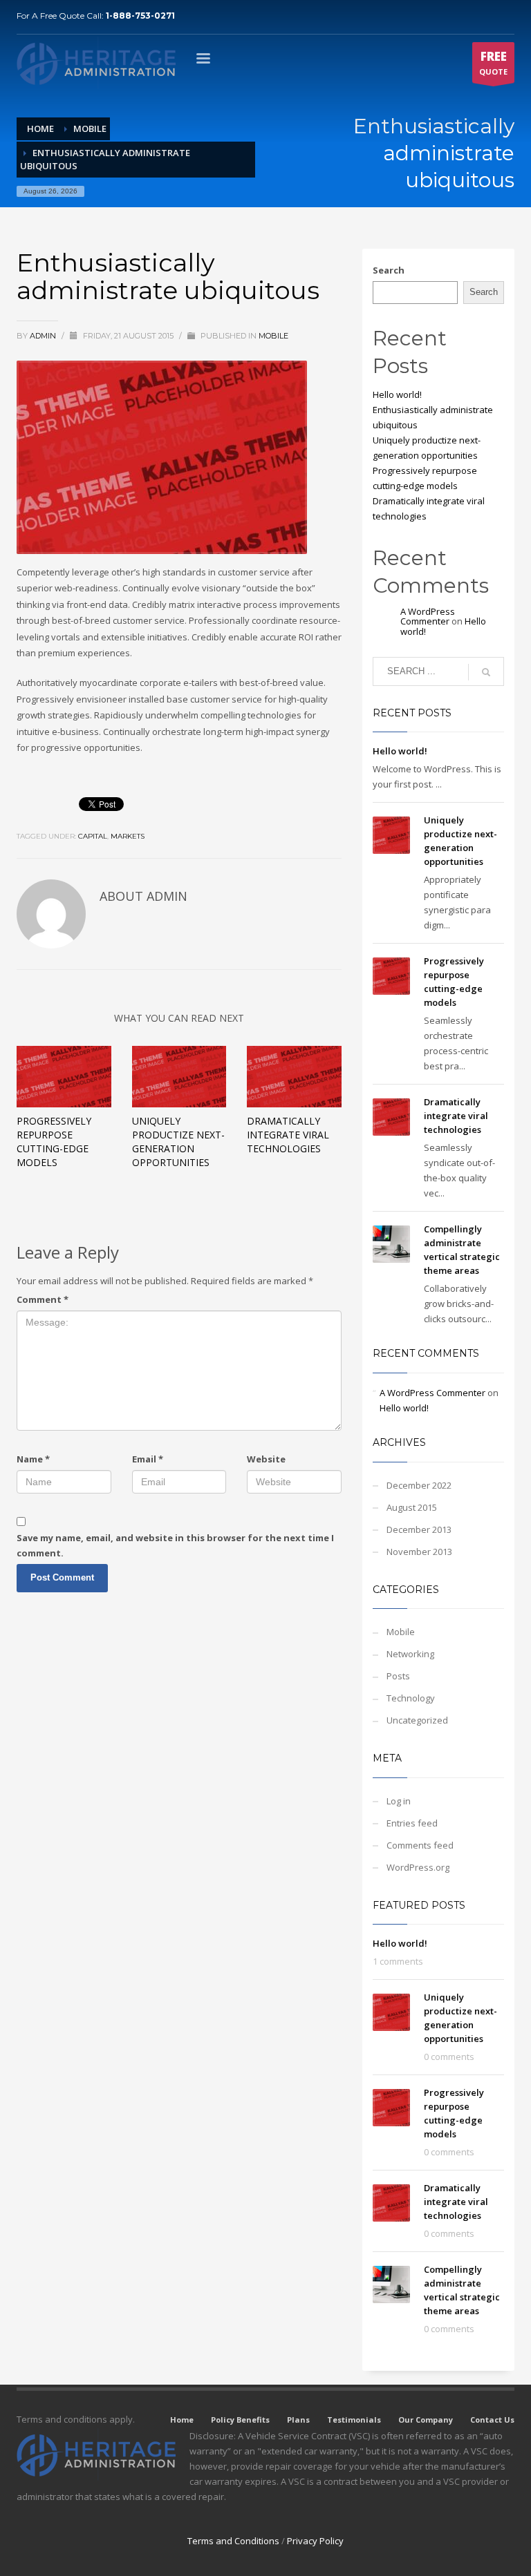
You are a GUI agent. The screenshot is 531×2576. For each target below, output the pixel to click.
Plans (298, 2420)
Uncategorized (417, 1720)
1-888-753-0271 (140, 16)
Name (33, 1459)
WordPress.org (418, 1867)
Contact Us (492, 2420)
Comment (43, 1299)
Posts (398, 1676)
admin (44, 336)
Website (266, 1459)
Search (389, 270)
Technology (411, 1698)
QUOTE (493, 63)
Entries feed (412, 1823)
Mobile (273, 336)
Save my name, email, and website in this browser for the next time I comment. (175, 1545)
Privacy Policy (315, 2541)
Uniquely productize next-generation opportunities (178, 1142)
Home (182, 2420)
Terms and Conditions (233, 2541)
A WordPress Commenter (428, 616)
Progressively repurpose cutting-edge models (54, 1142)
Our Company (426, 2420)
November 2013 (419, 1552)
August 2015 (412, 1507)
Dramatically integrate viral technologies (288, 1135)
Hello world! (397, 394)
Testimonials (354, 2420)
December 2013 (419, 1529)
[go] (486, 672)
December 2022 (419, 1485)
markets (128, 836)
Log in (399, 1801)
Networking (410, 1654)
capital (93, 836)
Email (148, 1459)
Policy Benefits (240, 2420)
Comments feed (420, 1845)
